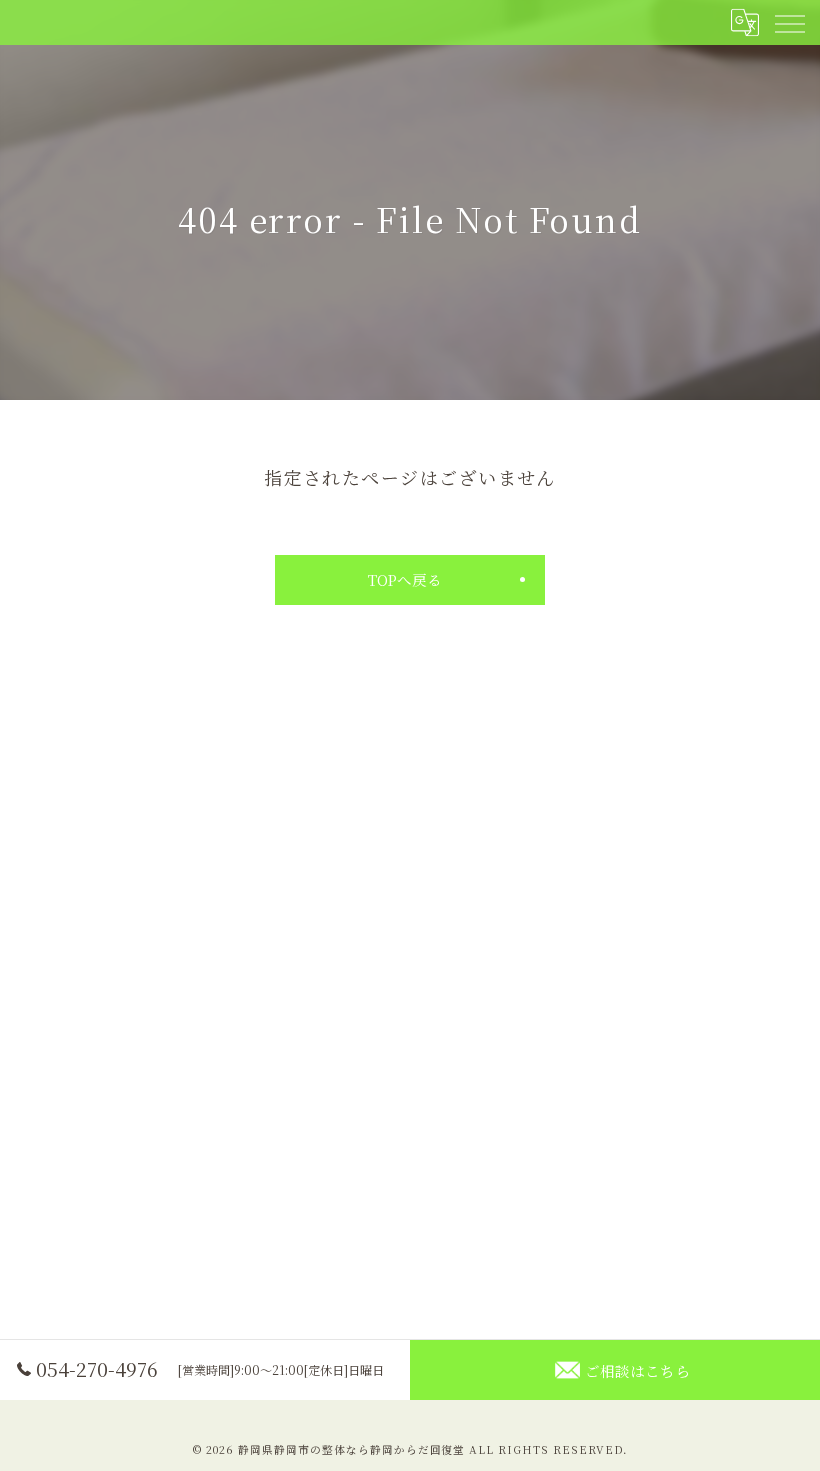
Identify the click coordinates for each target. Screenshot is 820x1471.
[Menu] (789, 22)
